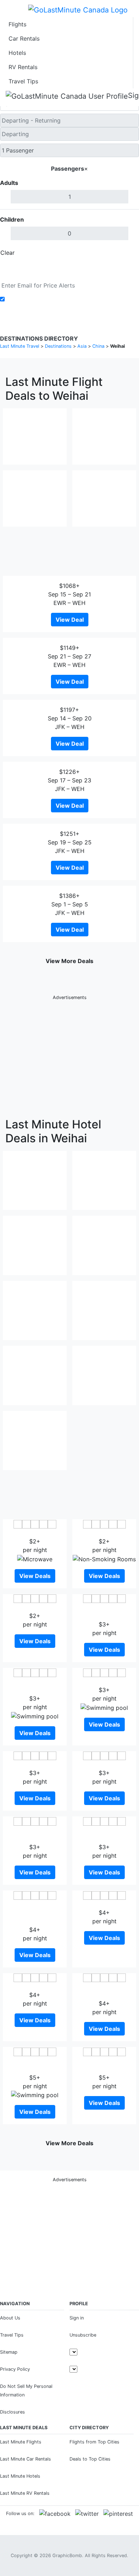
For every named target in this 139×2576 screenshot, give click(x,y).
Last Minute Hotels (20, 2476)
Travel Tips (23, 81)
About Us (10, 2318)
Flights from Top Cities (94, 2442)
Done (127, 253)
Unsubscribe (83, 2335)
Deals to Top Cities (90, 2459)
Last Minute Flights (21, 2442)
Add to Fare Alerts (32, 299)
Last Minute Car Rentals (25, 2459)
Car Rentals (24, 38)
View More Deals (69, 961)
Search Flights (70, 269)
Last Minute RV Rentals (25, 2493)
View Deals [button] (35, 1576)
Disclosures (12, 2412)
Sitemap (9, 2352)
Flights (17, 24)
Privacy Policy (15, 2369)
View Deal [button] (70, 620)
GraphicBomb (67, 2556)
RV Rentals (23, 67)
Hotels (17, 53)
